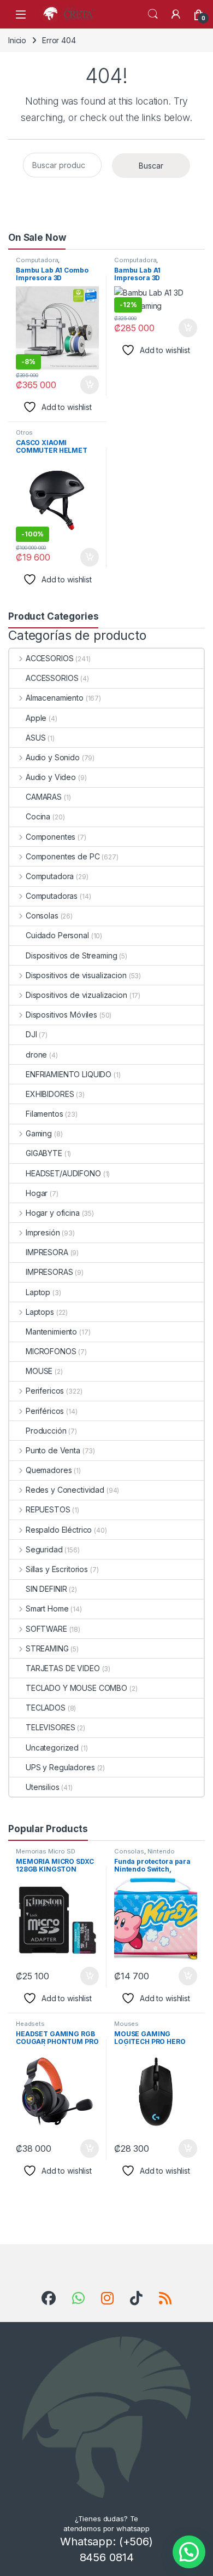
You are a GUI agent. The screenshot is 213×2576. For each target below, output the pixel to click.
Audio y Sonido (53, 757)
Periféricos (45, 1411)
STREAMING (47, 1648)
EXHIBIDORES (50, 1094)
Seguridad (44, 1549)
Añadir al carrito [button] (88, 385)
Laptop (38, 1292)
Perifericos (45, 1391)
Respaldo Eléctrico (59, 1530)
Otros (24, 432)
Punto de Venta (53, 1450)
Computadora (37, 260)
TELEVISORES (50, 1727)
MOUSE (39, 1371)
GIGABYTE (44, 1153)
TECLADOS (46, 1708)
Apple (36, 718)
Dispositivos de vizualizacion (76, 995)
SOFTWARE (46, 1629)
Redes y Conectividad (65, 1490)
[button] (189, 2552)
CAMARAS (44, 797)
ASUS (35, 738)
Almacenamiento (55, 698)
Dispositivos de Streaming (72, 955)
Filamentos (45, 1114)
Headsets (30, 2024)
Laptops (40, 1312)
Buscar (151, 166)
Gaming (39, 1133)
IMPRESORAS (49, 1272)
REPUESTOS (48, 1509)
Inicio (17, 40)
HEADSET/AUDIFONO (63, 1173)
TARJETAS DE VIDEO (63, 1668)
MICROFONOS (51, 1351)
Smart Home (47, 1608)
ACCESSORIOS (52, 678)
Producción (46, 1431)
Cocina (38, 816)
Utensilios (43, 1787)
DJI (31, 1034)
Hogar (37, 1193)
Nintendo (161, 1851)
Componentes (51, 837)
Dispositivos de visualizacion (76, 975)
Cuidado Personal (57, 935)
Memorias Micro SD (46, 1851)
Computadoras (52, 896)
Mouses (126, 2024)
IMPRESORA (47, 1252)
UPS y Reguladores (60, 1767)
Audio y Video (51, 777)
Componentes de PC (63, 856)
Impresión (43, 1232)
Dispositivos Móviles (61, 1015)
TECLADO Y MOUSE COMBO (76, 1688)
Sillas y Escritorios (57, 1569)
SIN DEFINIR (46, 1589)
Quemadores (49, 1470)
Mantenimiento (51, 1332)
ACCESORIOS (49, 658)
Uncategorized (52, 1748)
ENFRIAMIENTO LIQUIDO (69, 1074)
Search (153, 14)
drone (36, 1055)
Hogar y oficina (53, 1213)
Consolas (42, 916)
